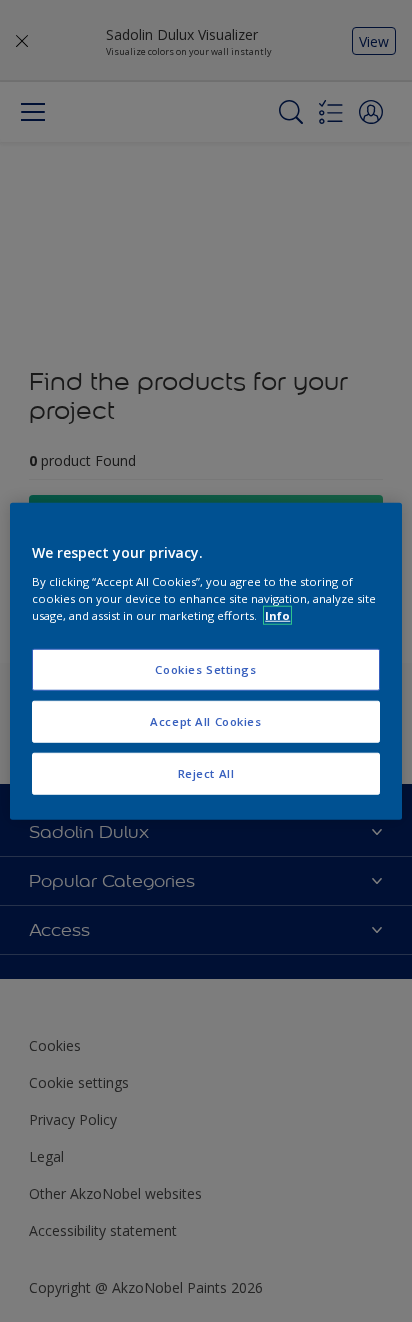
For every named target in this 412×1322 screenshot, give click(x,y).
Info (277, 614)
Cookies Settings (205, 669)
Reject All (206, 772)
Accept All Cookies (205, 720)
